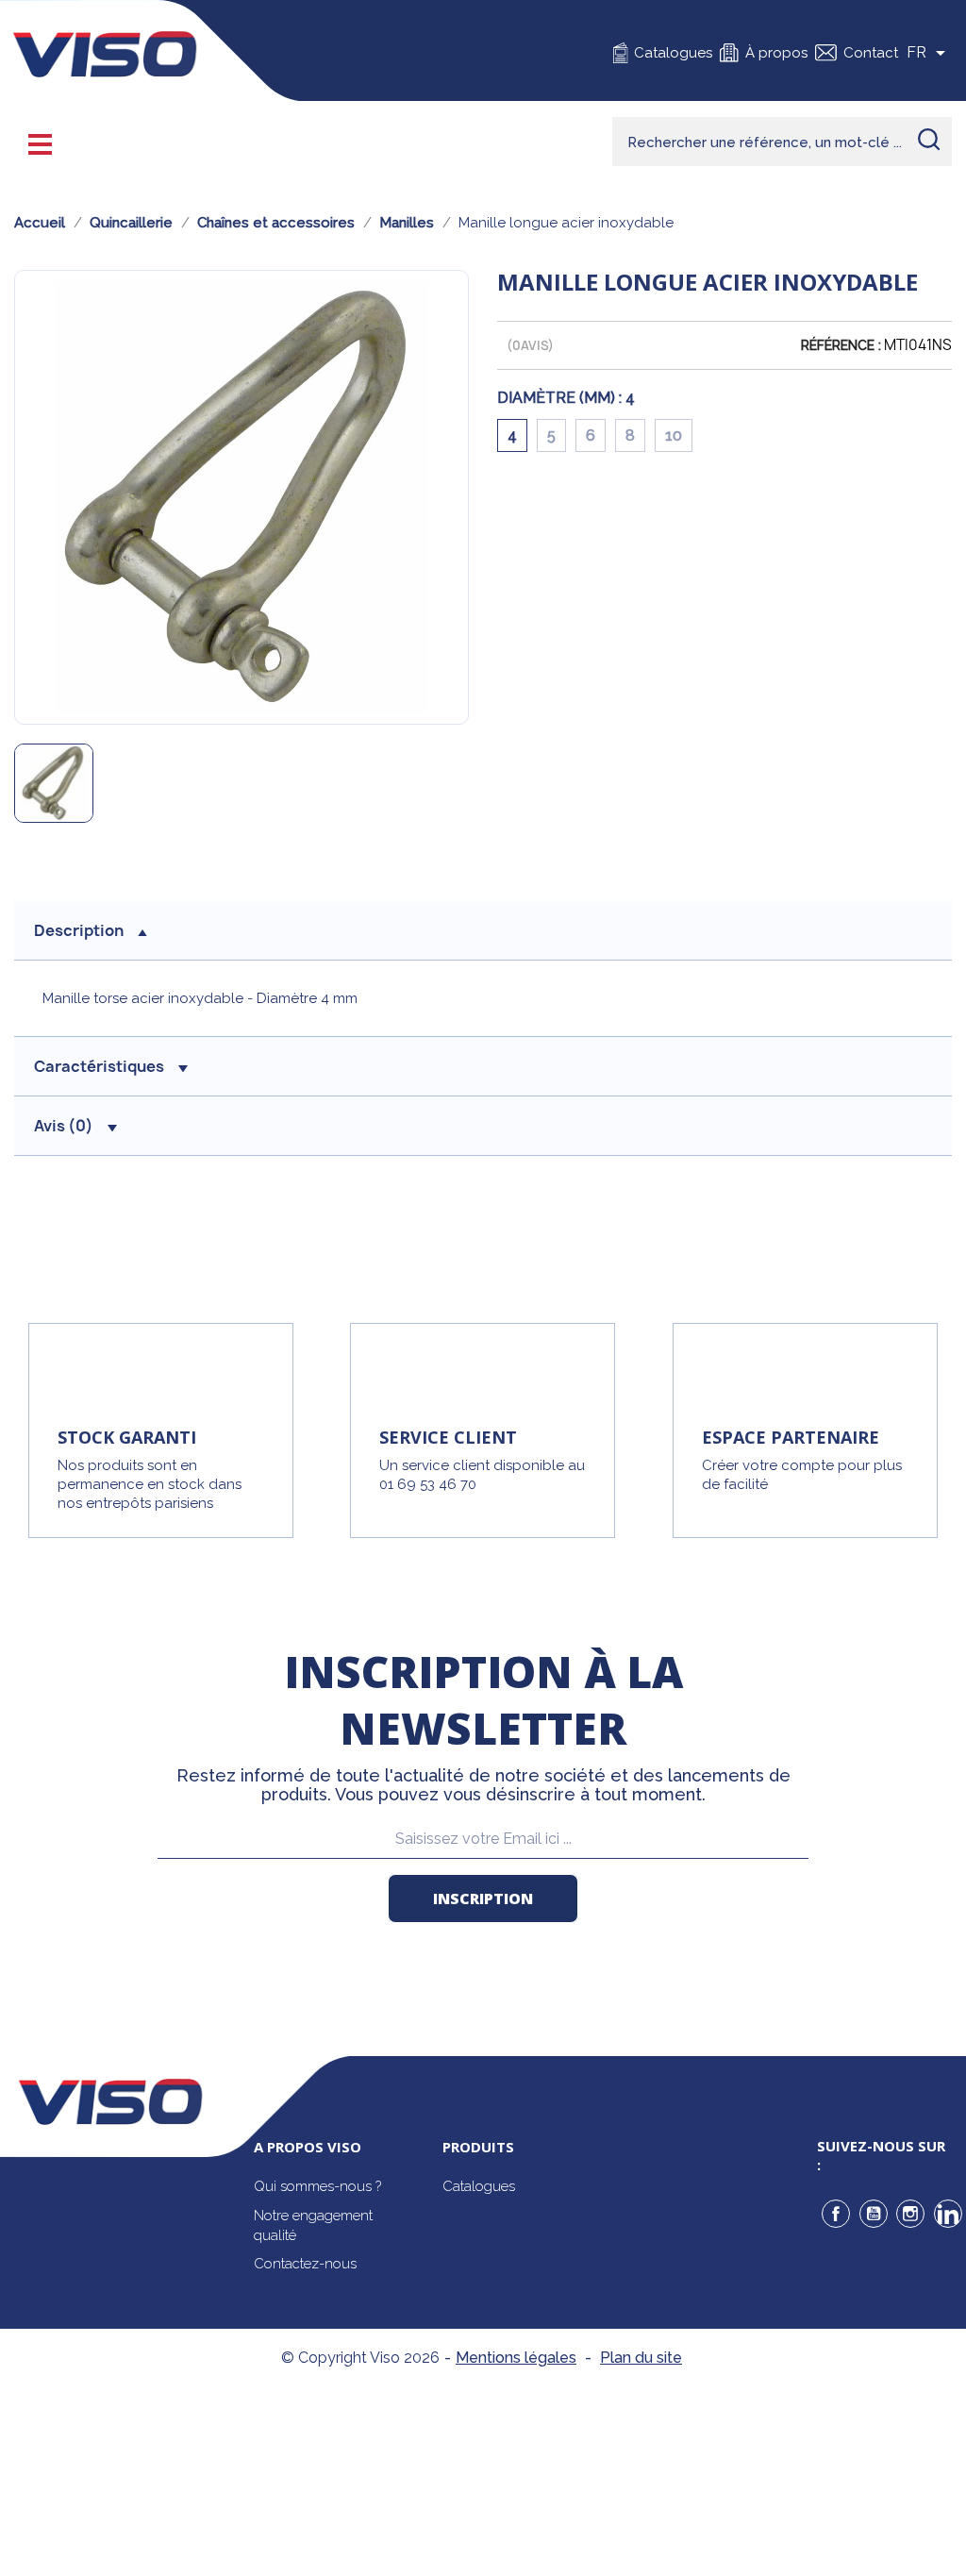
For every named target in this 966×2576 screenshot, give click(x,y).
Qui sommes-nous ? (317, 2186)
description (79, 930)
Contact (871, 53)
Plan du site (641, 2358)
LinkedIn (948, 2214)
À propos (776, 53)
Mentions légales (516, 2358)
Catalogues (673, 53)
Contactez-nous (305, 2264)
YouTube (874, 2214)
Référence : (841, 345)
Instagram (910, 2214)
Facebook (836, 2214)
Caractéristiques (99, 1066)
